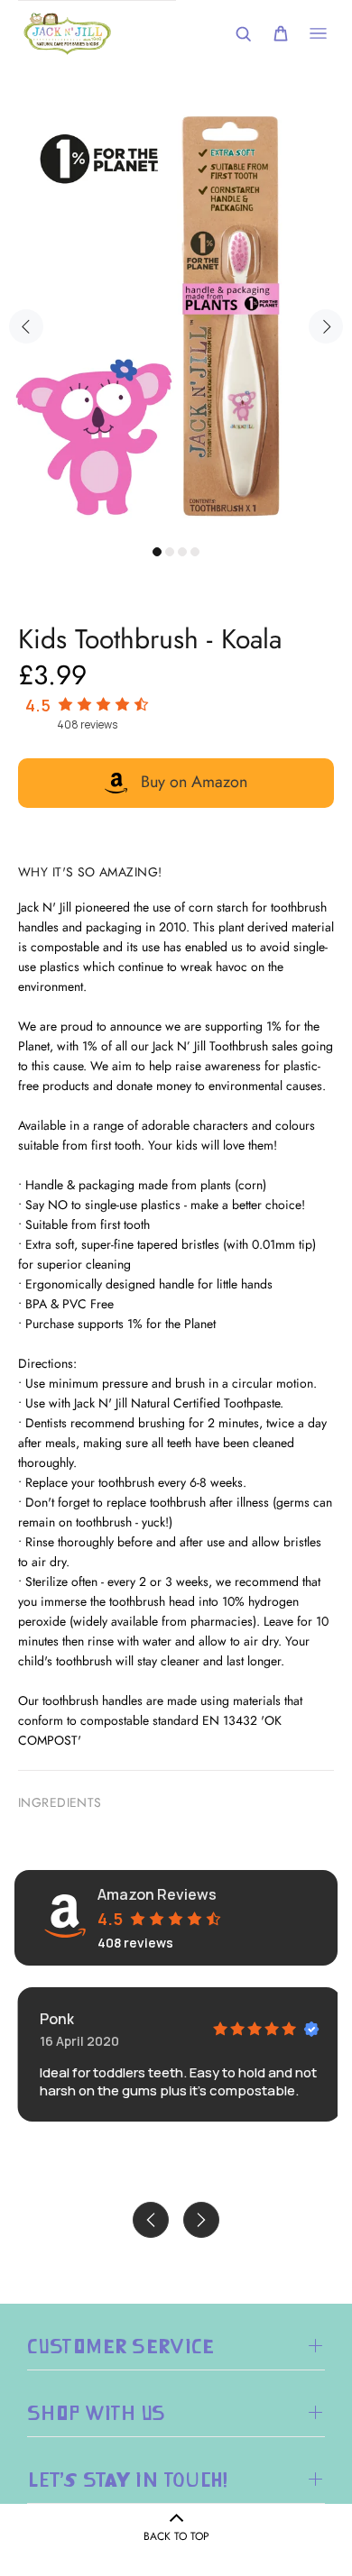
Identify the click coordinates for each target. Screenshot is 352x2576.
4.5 (38, 705)
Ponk (54, 2019)
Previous (26, 326)
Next (326, 326)
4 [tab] (195, 552)
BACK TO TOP (176, 2536)
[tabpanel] (176, 316)
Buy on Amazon (194, 782)
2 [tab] (170, 552)
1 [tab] (157, 552)
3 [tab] (182, 552)
